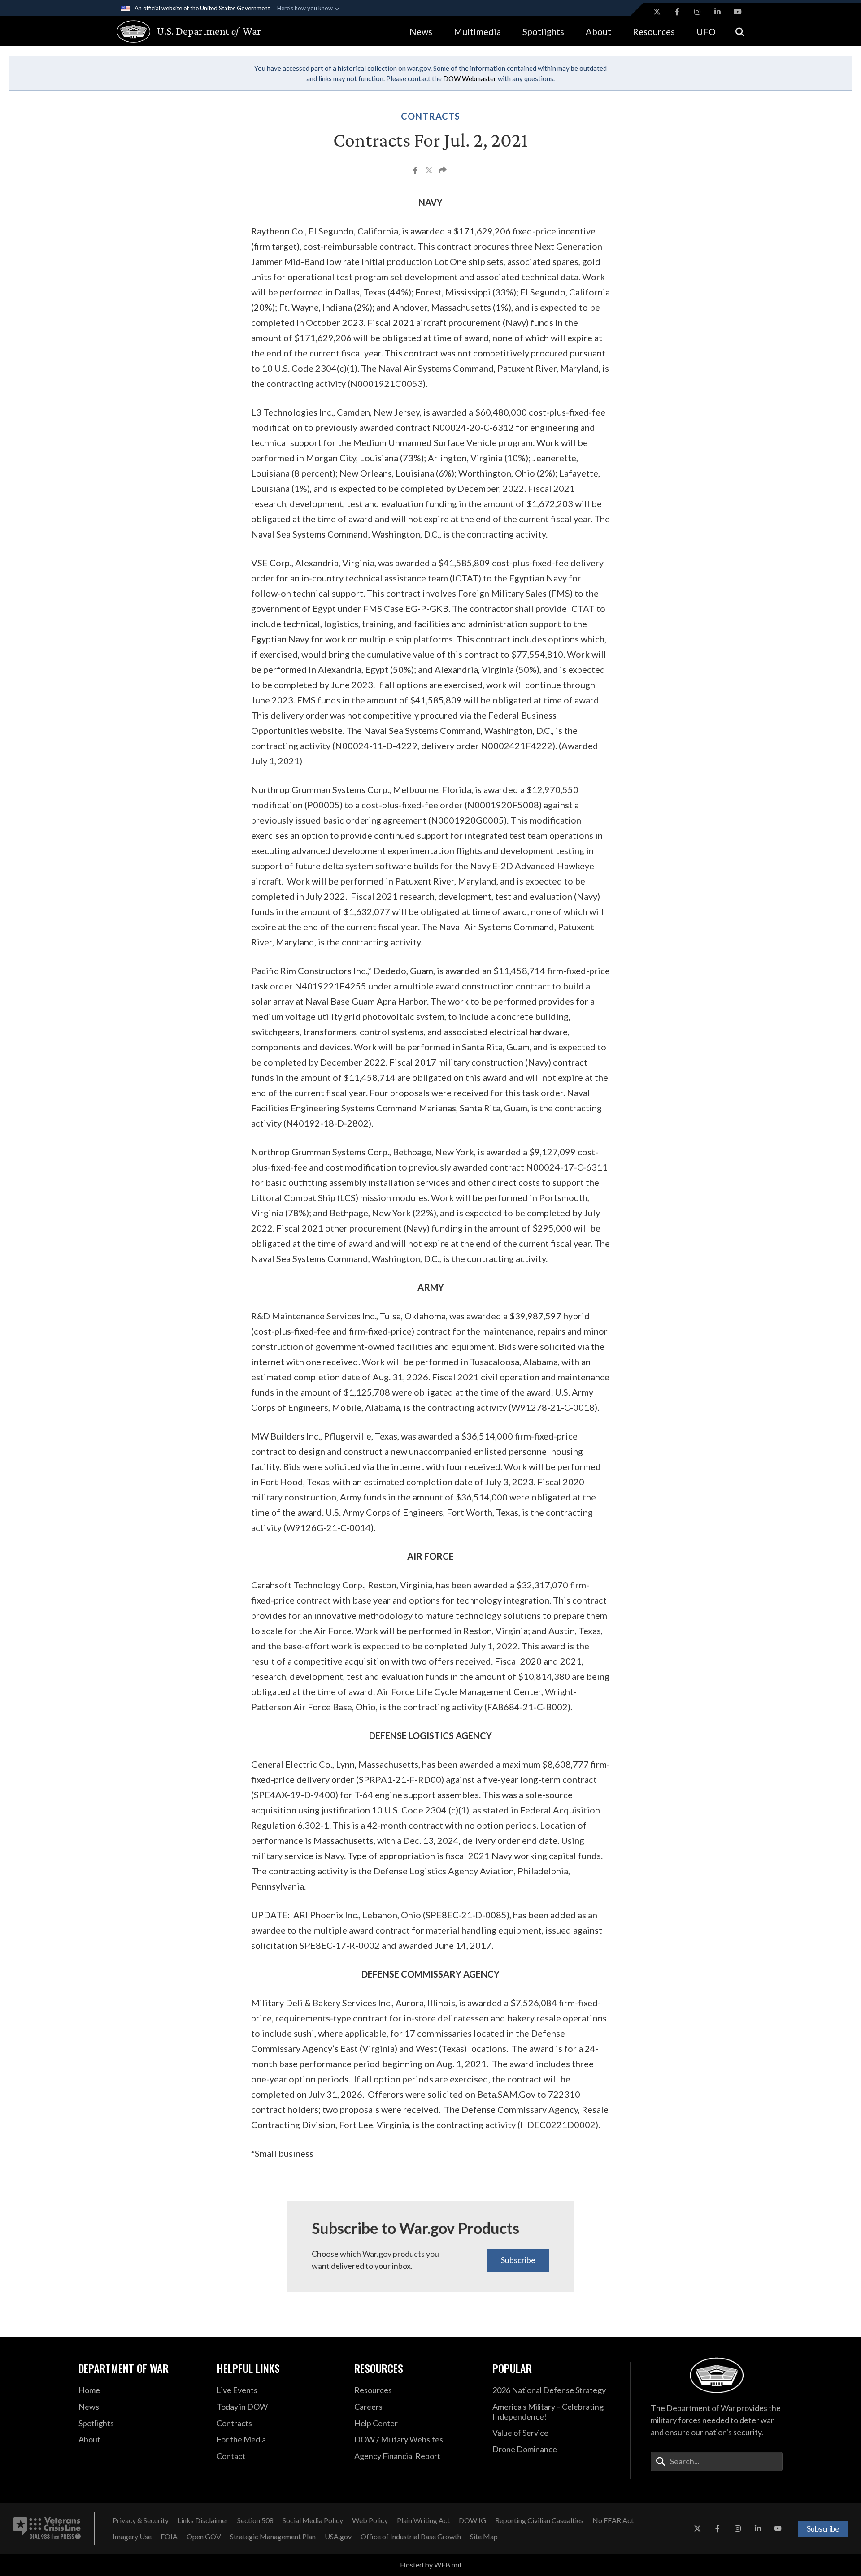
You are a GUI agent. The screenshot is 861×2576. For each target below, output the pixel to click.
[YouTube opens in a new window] (738, 12)
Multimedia (477, 31)
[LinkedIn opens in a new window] (717, 12)
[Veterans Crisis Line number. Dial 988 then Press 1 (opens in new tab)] (47, 2528)
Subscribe (518, 2260)
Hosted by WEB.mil (430, 2565)
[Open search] (740, 31)
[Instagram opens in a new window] (697, 12)
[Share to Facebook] (416, 171)
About (598, 31)
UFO (706, 31)
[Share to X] (430, 171)
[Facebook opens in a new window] (677, 12)
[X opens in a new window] (657, 12)
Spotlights (543, 31)
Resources (654, 31)
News (421, 31)
